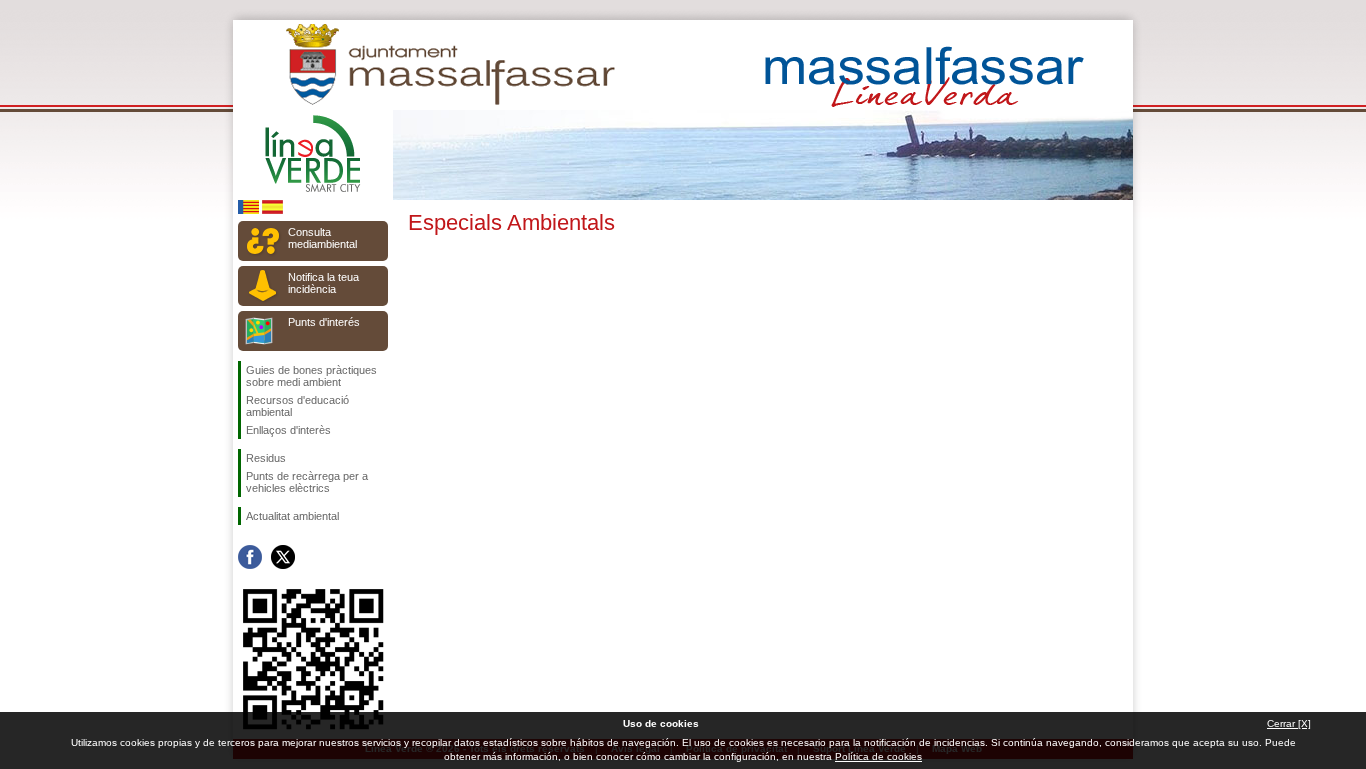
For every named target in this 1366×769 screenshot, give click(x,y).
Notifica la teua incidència (323, 283)
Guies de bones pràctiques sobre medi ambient (311, 376)
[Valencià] (248, 210)
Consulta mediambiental (322, 238)
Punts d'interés (324, 322)
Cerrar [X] (1289, 723)
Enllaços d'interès (288, 430)
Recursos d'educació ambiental (297, 406)
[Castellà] (272, 210)
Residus (266, 458)
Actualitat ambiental (292, 516)
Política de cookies (878, 756)
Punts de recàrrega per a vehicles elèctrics (307, 482)
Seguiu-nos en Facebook (250, 557)
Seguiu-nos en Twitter (283, 557)
